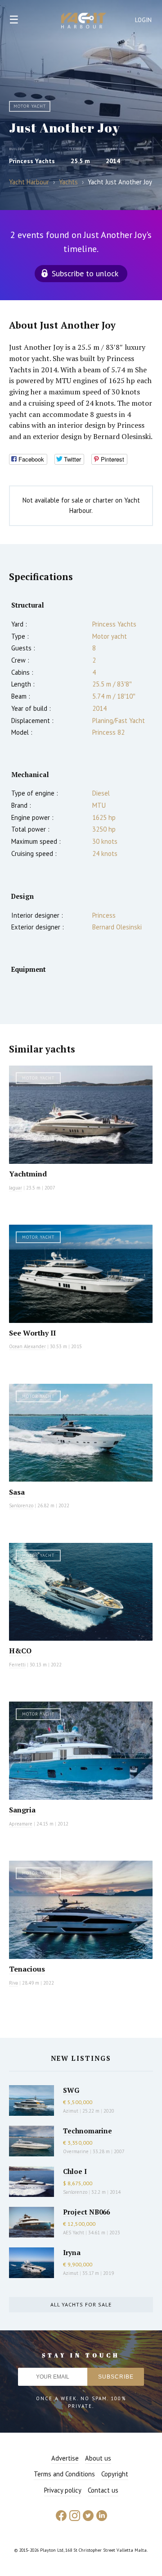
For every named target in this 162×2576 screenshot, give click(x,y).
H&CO (20, 1651)
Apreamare (21, 1824)
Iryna (72, 2252)
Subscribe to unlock (85, 273)
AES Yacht (74, 2233)
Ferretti (17, 1665)
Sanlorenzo (21, 1505)
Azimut (71, 2111)
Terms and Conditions (64, 2474)
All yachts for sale (81, 2304)
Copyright (115, 2474)
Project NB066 (86, 2212)
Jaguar (16, 1188)
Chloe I (75, 2171)
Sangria (22, 1810)
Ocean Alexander (27, 1346)
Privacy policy (63, 2490)
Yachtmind (28, 1174)
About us (98, 2458)
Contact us (103, 2490)
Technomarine (88, 2131)
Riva (13, 1983)
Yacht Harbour (84, 22)
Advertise (65, 2458)
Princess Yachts (32, 161)
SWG (71, 2090)
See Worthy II (32, 1333)
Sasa (17, 1492)
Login (144, 20)
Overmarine (76, 2151)
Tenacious (27, 1969)
